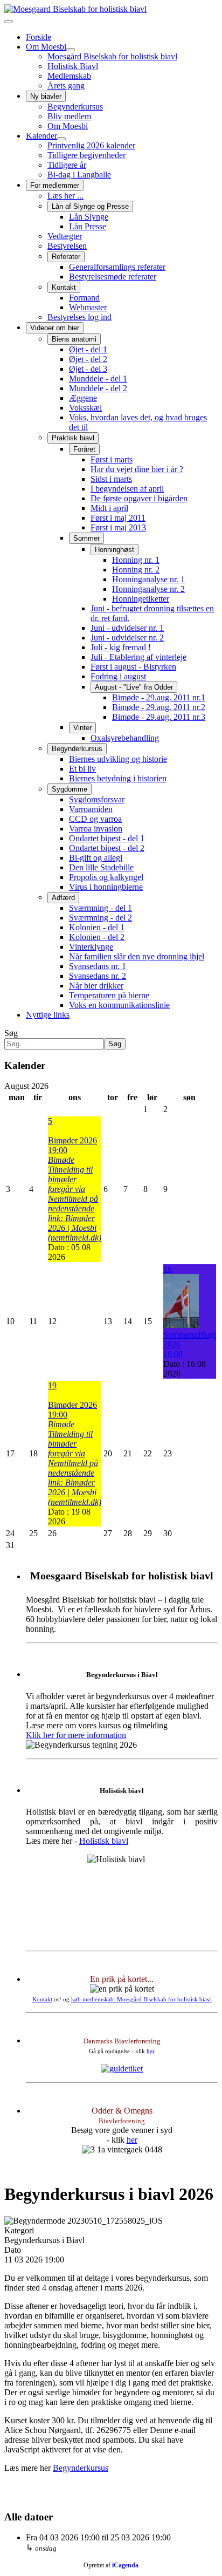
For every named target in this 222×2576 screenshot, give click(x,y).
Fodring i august (118, 676)
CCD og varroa (95, 819)
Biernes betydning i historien (118, 778)
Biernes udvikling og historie (118, 759)
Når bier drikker (96, 986)
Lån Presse (88, 226)
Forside (39, 37)
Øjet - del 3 (88, 369)
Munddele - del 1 (98, 379)
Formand (84, 298)
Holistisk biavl (104, 1841)
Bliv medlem (69, 116)
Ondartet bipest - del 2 (107, 848)
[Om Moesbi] (71, 50)
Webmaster (88, 307)
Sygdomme (70, 789)
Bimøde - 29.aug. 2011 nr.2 (159, 707)
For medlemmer (55, 185)
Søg (11, 1033)
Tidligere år (67, 165)
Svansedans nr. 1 (98, 966)
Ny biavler (46, 96)
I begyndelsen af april (127, 489)
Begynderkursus (75, 107)
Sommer (86, 538)
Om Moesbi (46, 47)
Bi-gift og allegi (96, 858)
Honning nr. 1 (136, 560)
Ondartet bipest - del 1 (107, 838)
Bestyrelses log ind (79, 317)
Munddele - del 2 (98, 388)
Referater (66, 257)
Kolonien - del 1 (97, 927)
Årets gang (66, 86)
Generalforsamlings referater (117, 267)
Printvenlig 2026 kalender (91, 145)
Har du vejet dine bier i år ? (137, 469)
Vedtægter (65, 236)
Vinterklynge (91, 947)
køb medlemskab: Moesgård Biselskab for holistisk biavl (141, 1999)
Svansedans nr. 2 (98, 976)
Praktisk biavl (73, 438)
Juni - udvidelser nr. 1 (127, 628)
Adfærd (63, 898)
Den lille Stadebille (101, 867)
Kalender (41, 136)
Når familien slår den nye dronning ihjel (137, 956)
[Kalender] (61, 139)
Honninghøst (115, 550)
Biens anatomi (74, 339)
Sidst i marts (111, 479)
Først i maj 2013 (118, 527)
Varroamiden (91, 809)
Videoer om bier (55, 328)
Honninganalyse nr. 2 (148, 589)
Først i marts (112, 459)
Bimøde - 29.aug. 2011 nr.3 (159, 717)
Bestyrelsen (67, 246)
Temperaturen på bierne (109, 995)
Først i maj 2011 (118, 518)
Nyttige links (48, 1015)
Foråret (84, 449)
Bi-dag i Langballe (79, 175)
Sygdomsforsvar (97, 799)
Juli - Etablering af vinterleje (138, 657)
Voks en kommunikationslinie (119, 1005)
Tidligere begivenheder (86, 155)
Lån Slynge (89, 217)
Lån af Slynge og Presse (90, 206)
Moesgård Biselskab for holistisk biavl (112, 56)
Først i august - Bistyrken (133, 667)
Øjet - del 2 (88, 359)
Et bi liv (82, 769)
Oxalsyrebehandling (125, 738)
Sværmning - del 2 (100, 918)
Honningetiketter (141, 599)
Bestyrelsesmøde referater (113, 277)
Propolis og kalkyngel (106, 877)
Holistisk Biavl (73, 66)
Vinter (82, 728)
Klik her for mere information (76, 1735)
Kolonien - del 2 (97, 937)
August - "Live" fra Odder (134, 687)
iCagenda (125, 2565)
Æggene (83, 398)
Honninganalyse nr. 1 (148, 579)
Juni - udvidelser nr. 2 (127, 638)
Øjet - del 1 (88, 349)
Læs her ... (65, 196)
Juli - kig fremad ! (121, 647)
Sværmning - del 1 (100, 908)
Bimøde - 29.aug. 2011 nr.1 (159, 697)
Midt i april (109, 508)
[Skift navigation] (9, 22)
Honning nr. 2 (136, 570)
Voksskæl (85, 408)
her (151, 2051)
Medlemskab (69, 76)
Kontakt (64, 287)
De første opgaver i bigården (139, 498)
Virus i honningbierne (106, 887)
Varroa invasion (96, 829)
